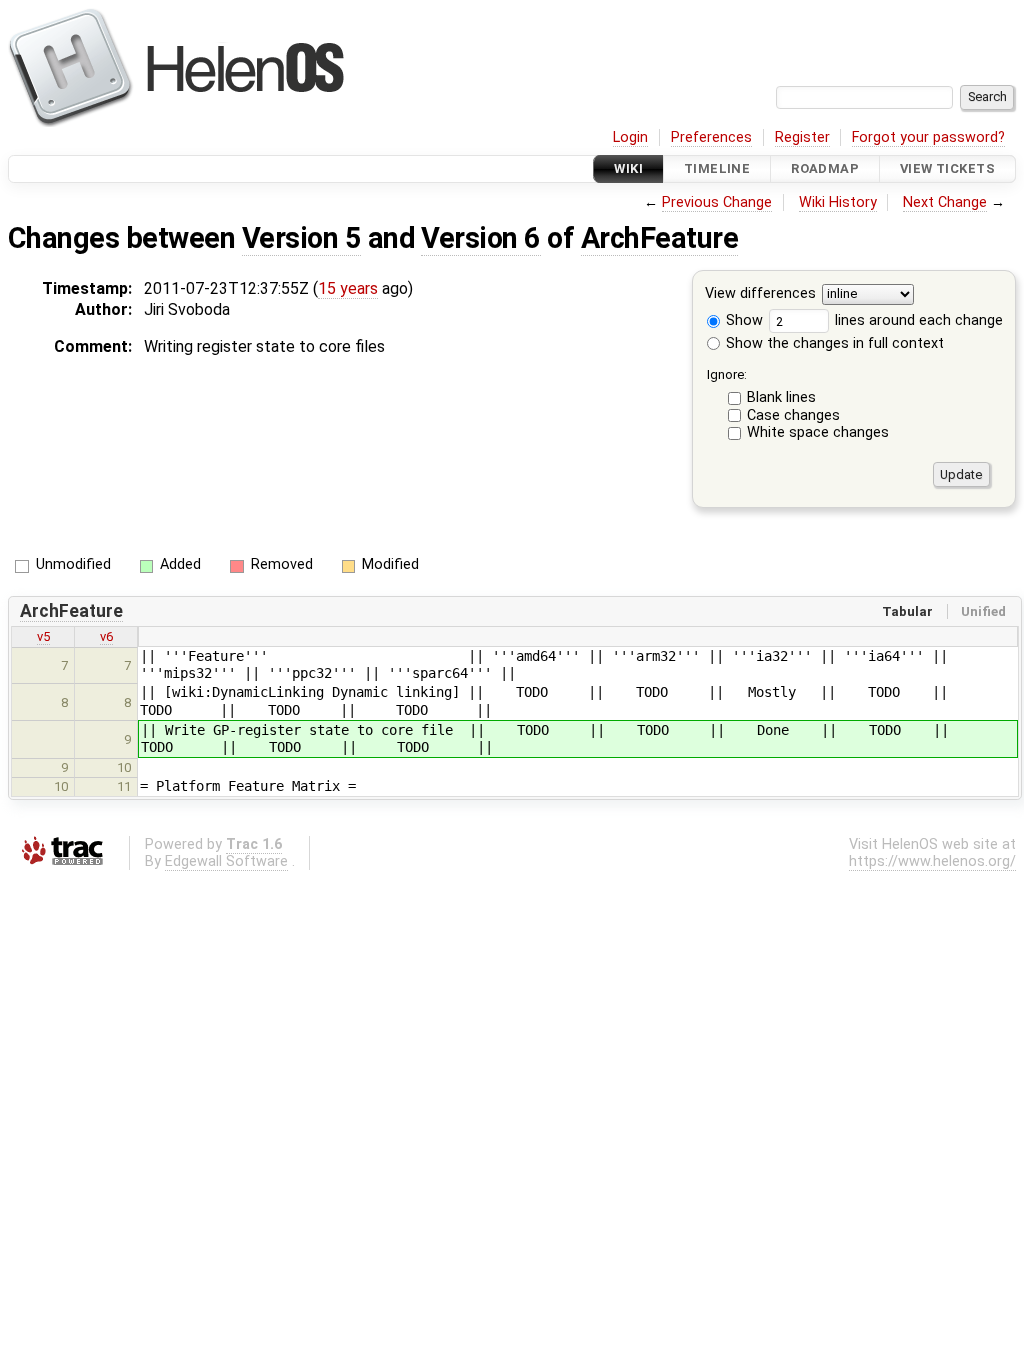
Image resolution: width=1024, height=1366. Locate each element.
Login (630, 137)
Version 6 (480, 238)
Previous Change (717, 202)
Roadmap (825, 168)
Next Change (945, 202)
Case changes (793, 415)
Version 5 (301, 238)
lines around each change (917, 320)
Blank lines (781, 397)
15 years (348, 288)
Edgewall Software (226, 861)
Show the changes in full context (833, 343)
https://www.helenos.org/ (932, 861)
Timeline (717, 168)
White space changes (818, 432)
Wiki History (838, 202)
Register (802, 137)
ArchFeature (659, 238)
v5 (43, 636)
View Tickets (947, 168)
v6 (106, 636)
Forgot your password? (928, 137)
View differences (760, 294)
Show (742, 320)
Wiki (628, 168)
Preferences (711, 137)
